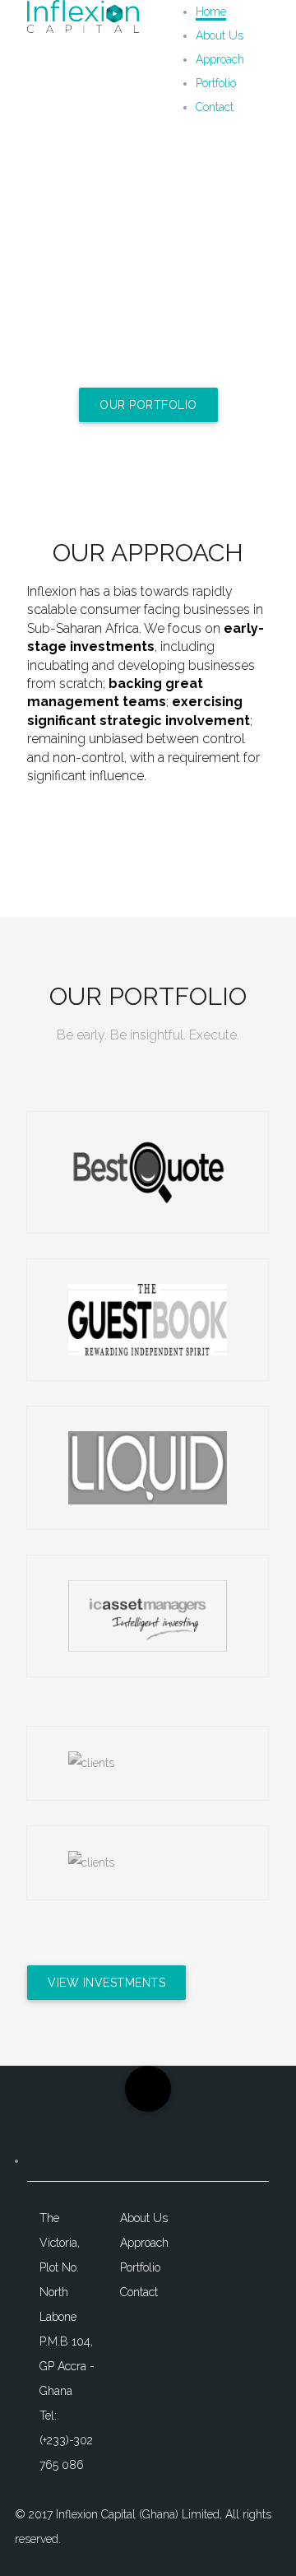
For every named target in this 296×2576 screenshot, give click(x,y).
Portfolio (216, 83)
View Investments (106, 1983)
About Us (220, 35)
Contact (215, 107)
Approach (220, 59)
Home (211, 12)
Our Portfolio (148, 405)
